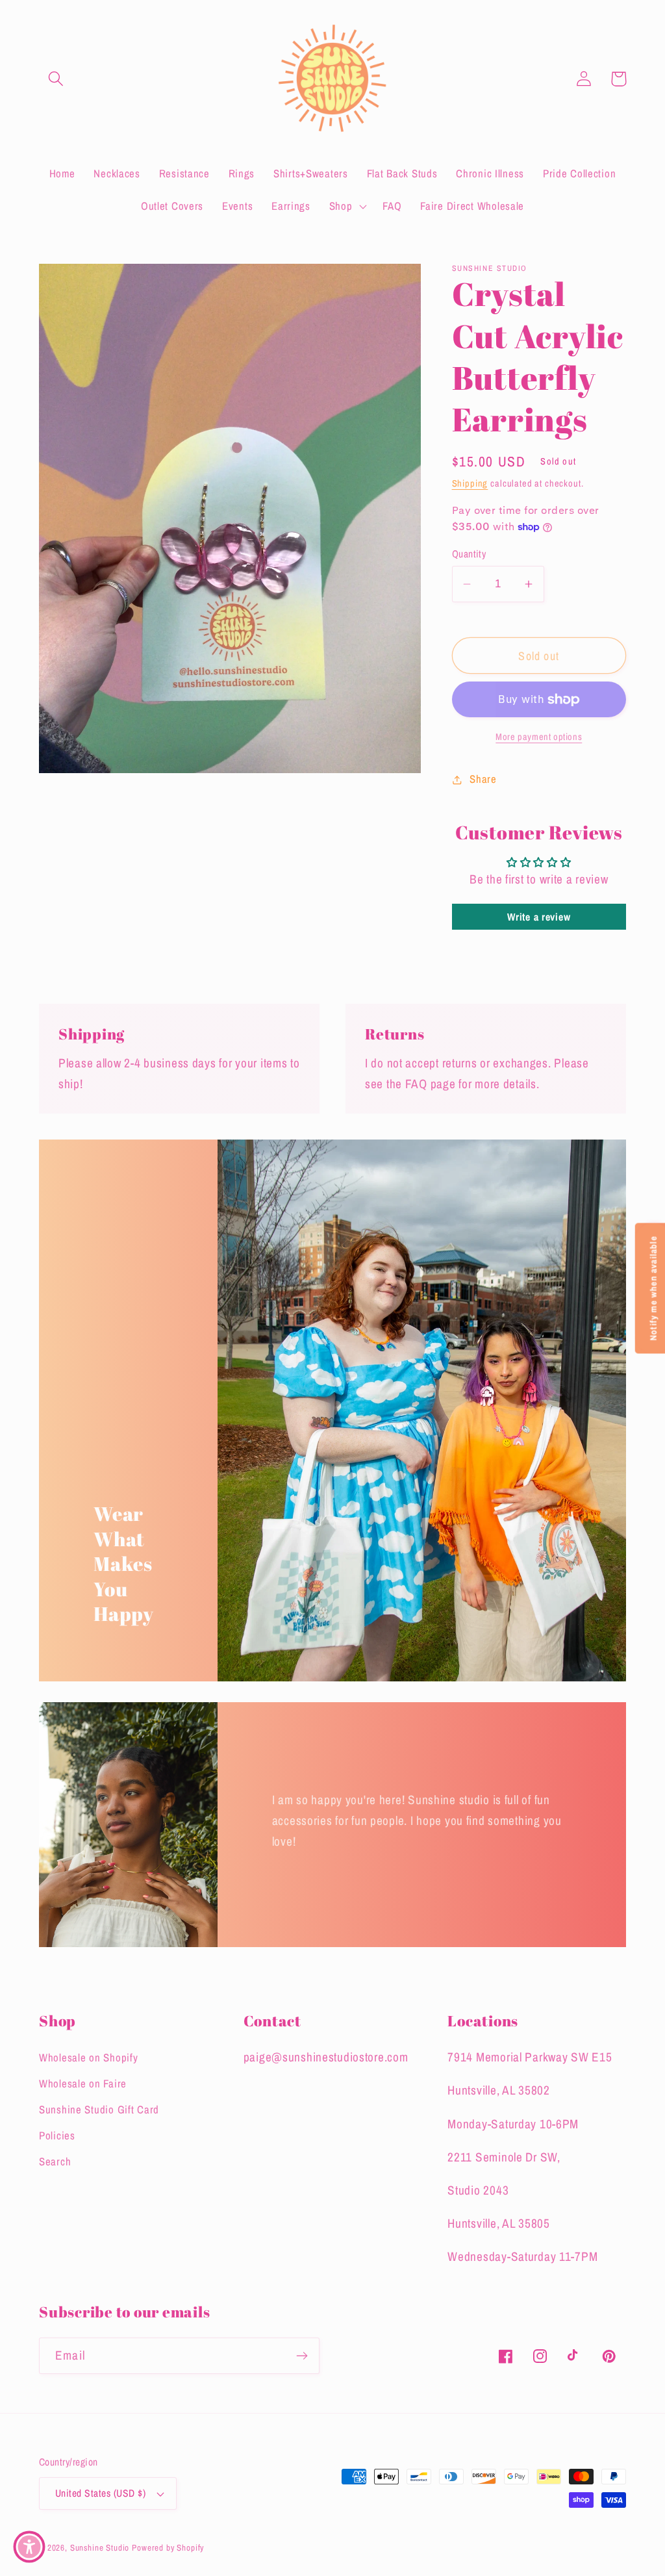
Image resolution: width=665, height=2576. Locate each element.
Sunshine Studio (100, 2547)
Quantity (469, 554)
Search (55, 2162)
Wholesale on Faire (83, 2084)
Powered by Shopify (168, 2547)
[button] (56, 79)
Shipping (470, 483)
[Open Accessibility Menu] (29, 2547)
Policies (57, 2136)
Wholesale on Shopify (88, 2058)
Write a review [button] (539, 917)
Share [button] (483, 779)
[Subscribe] (302, 2356)
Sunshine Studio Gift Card (99, 2110)
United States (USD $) (100, 2493)
